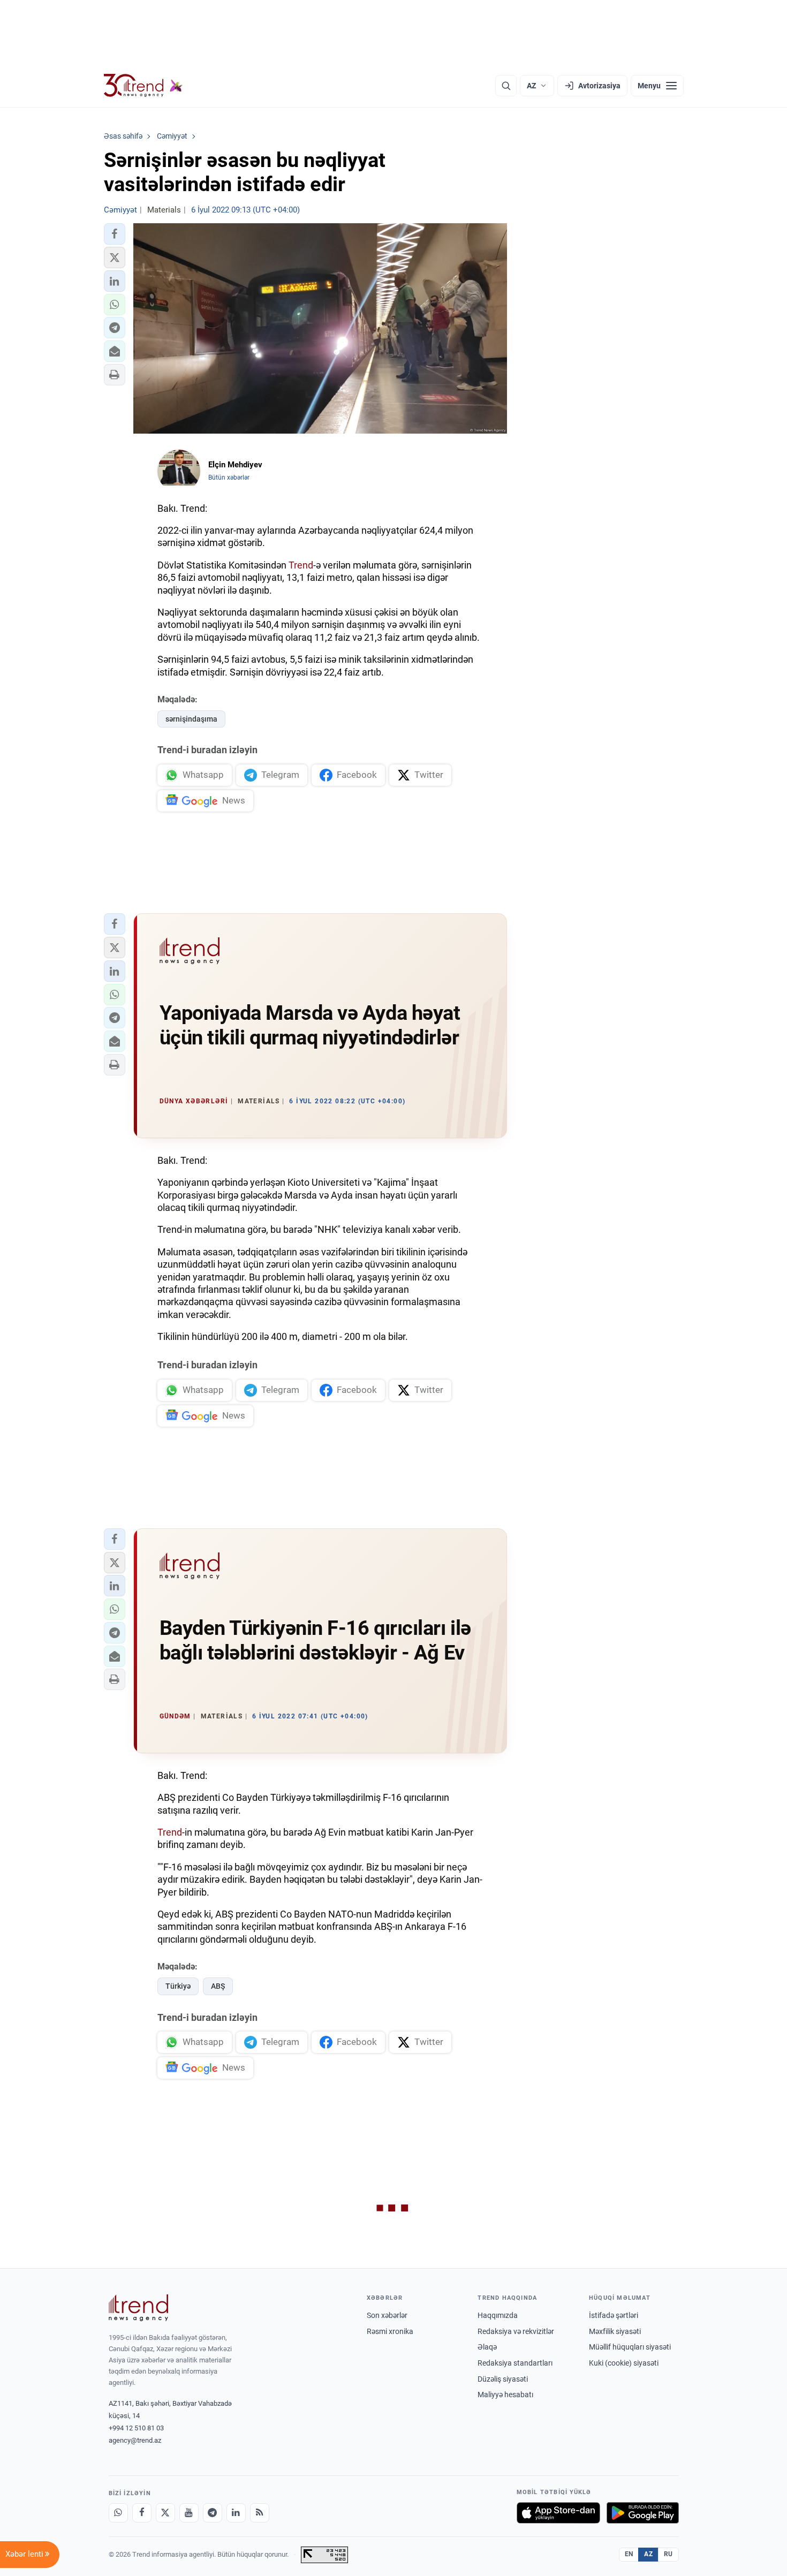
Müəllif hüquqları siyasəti (630, 2347)
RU (668, 2554)
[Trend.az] (143, 86)
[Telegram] (213, 2513)
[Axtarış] (506, 86)
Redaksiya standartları (515, 2363)
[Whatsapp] (118, 2513)
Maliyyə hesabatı (505, 2395)
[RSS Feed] (260, 2513)
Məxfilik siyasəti (615, 2331)
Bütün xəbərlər (229, 478)
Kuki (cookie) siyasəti (624, 2363)
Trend (301, 565)
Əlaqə (487, 2347)
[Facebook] (142, 2513)
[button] (115, 234)
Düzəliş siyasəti (503, 2379)
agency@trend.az (135, 2440)
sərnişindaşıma (191, 719)
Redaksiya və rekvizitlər (516, 2331)
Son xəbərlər (387, 2315)
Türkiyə (178, 1986)
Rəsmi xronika (390, 2331)
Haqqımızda (498, 2315)
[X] (165, 2513)
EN (629, 2554)
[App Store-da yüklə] (558, 2513)
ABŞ (218, 1986)
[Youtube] (189, 2513)
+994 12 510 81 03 (136, 2428)
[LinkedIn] (236, 2513)
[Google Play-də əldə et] (643, 2513)
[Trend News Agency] (139, 2308)
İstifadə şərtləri (614, 2315)
